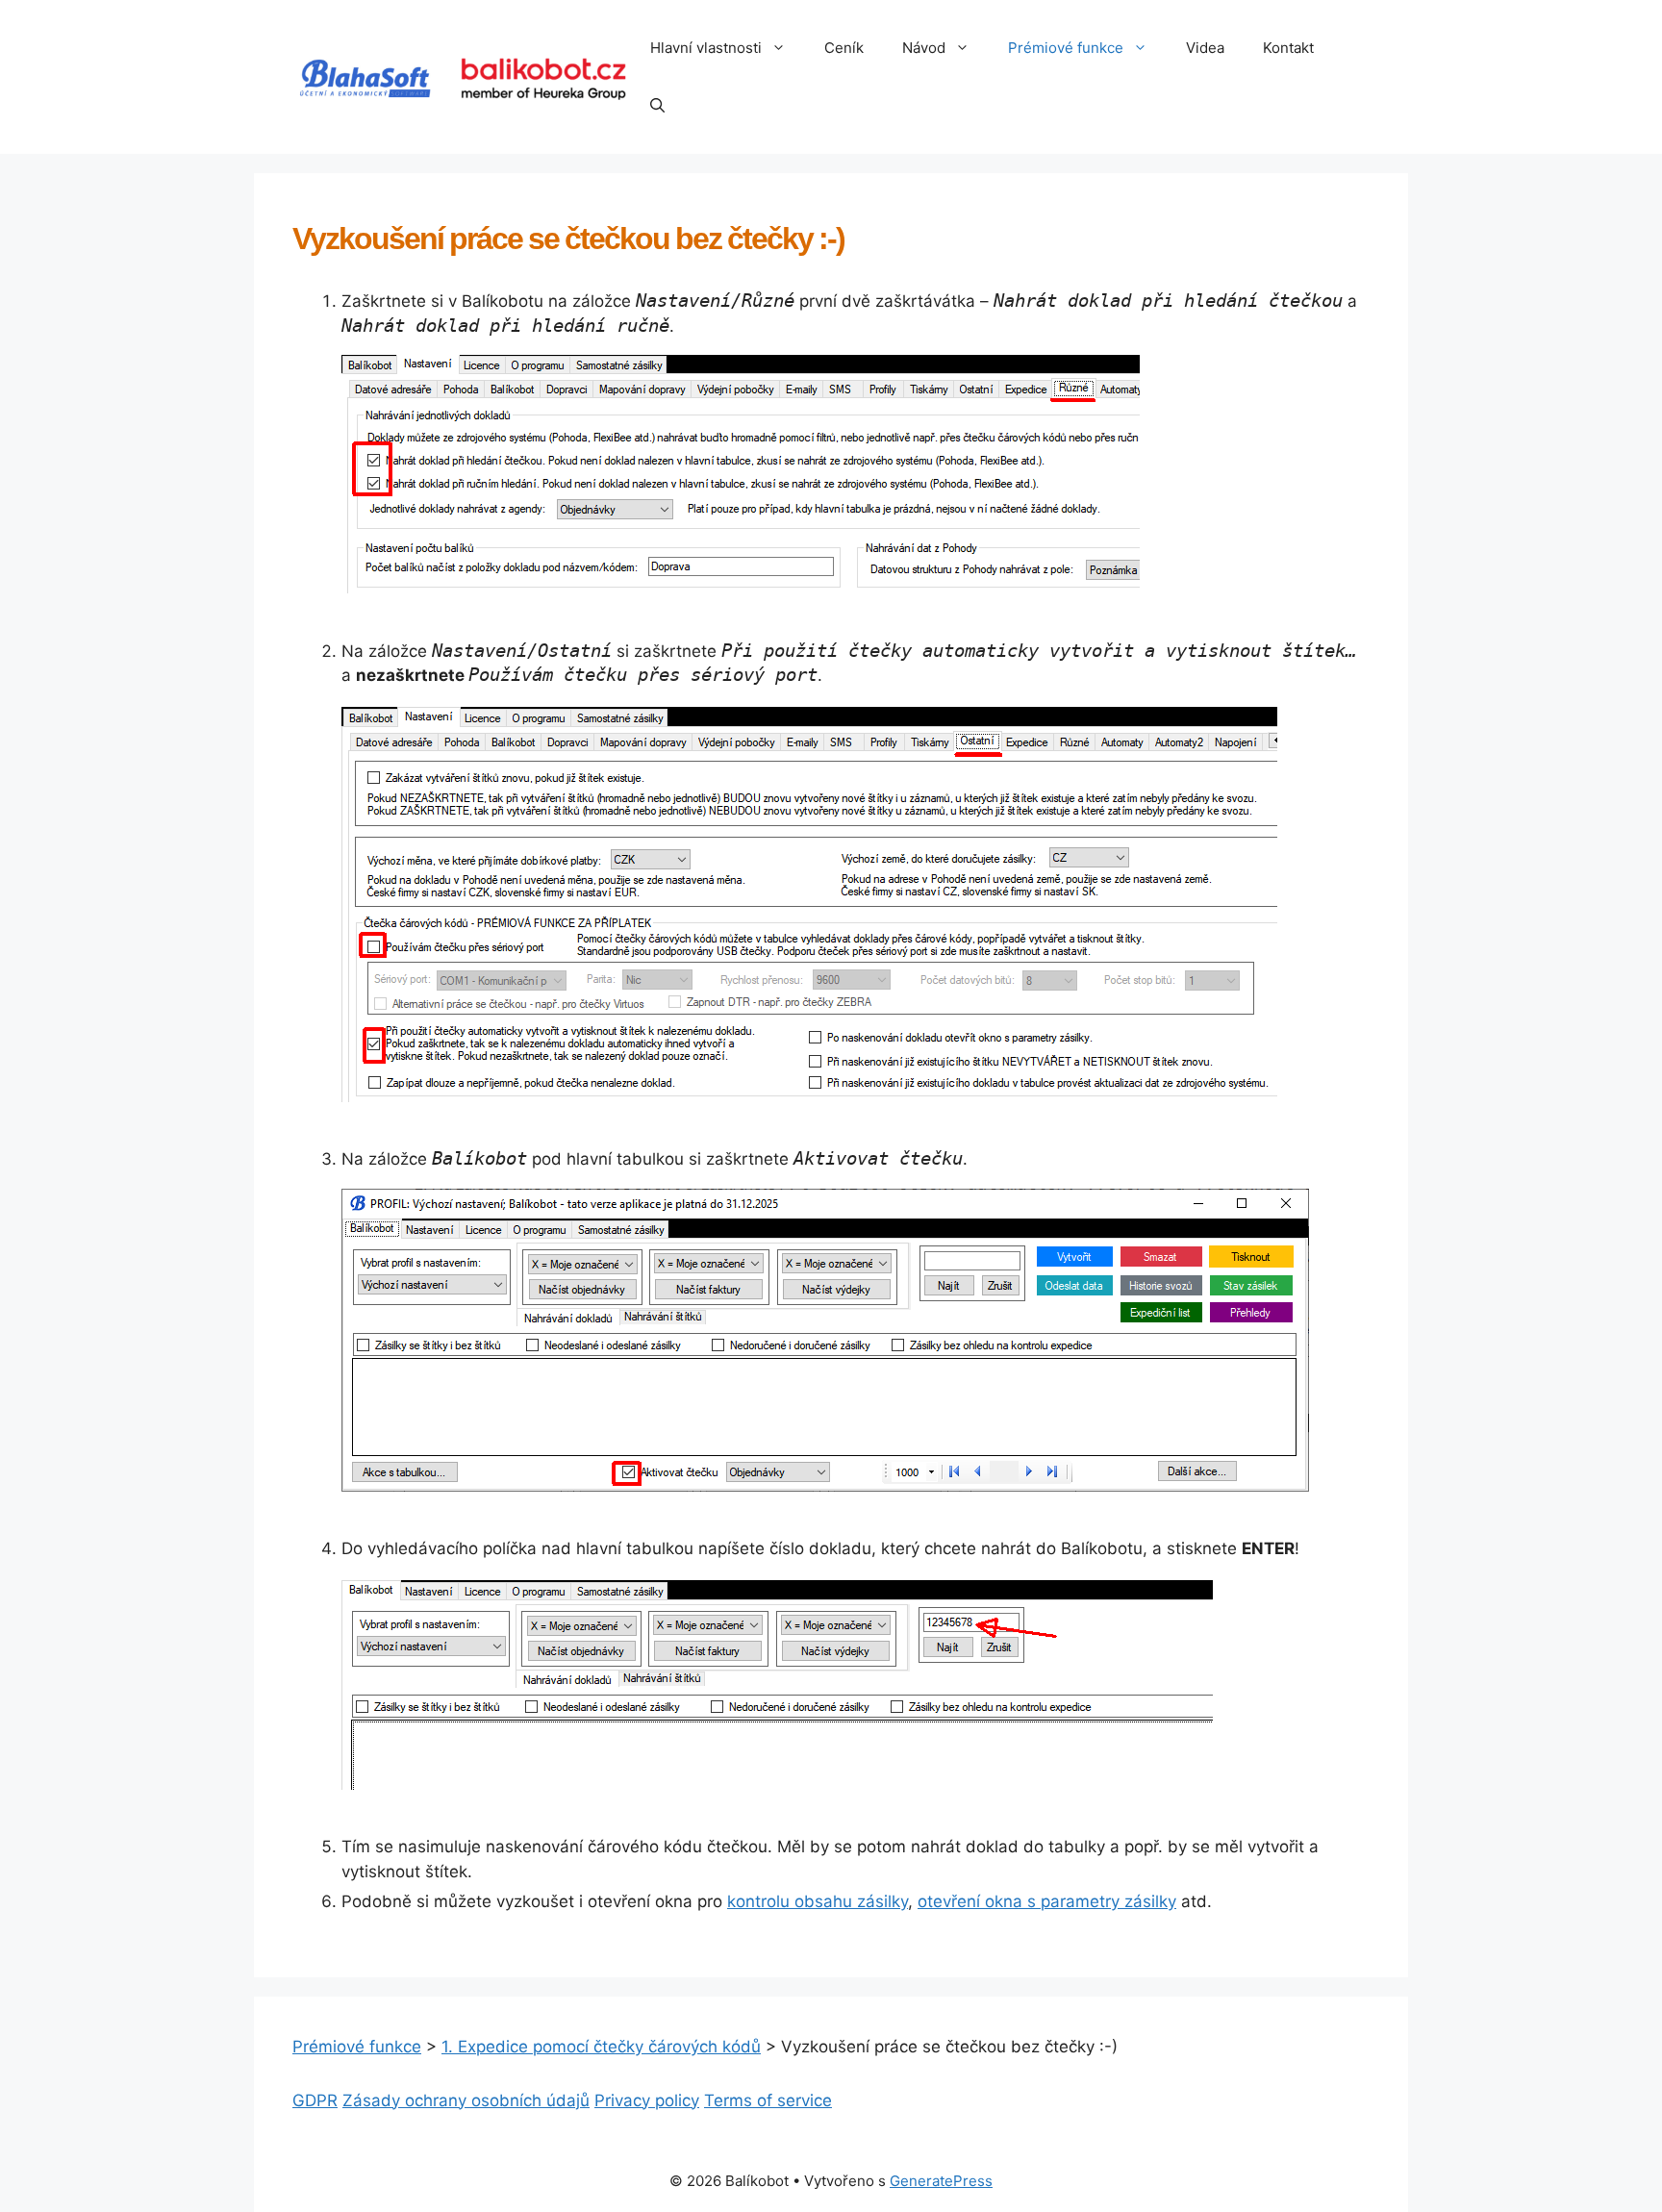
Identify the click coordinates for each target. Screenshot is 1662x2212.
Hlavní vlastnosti (706, 48)
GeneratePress (941, 2181)
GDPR (315, 2100)
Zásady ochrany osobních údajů (466, 2100)
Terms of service (768, 2100)
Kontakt (1288, 48)
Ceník (844, 48)
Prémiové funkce (1066, 48)
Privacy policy (647, 2100)
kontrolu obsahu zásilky (818, 1901)
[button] (783, 48)
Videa (1205, 48)
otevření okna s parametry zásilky (1047, 1901)
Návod (924, 48)
